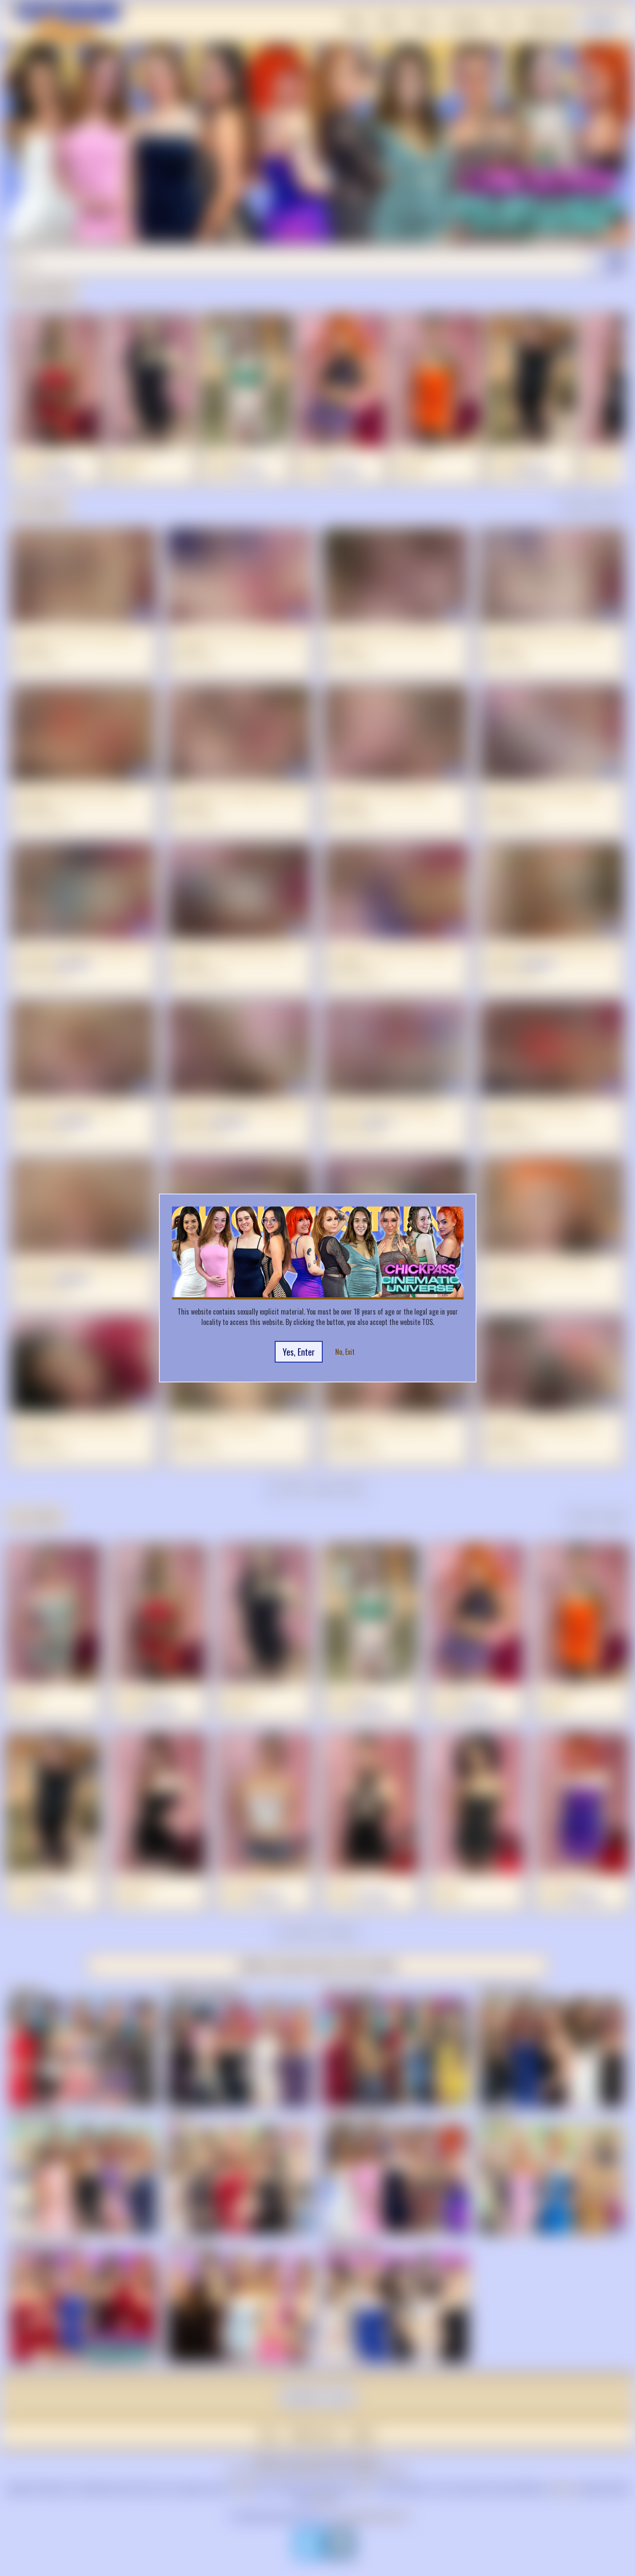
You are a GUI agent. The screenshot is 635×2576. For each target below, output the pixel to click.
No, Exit (345, 1352)
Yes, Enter (299, 1352)
